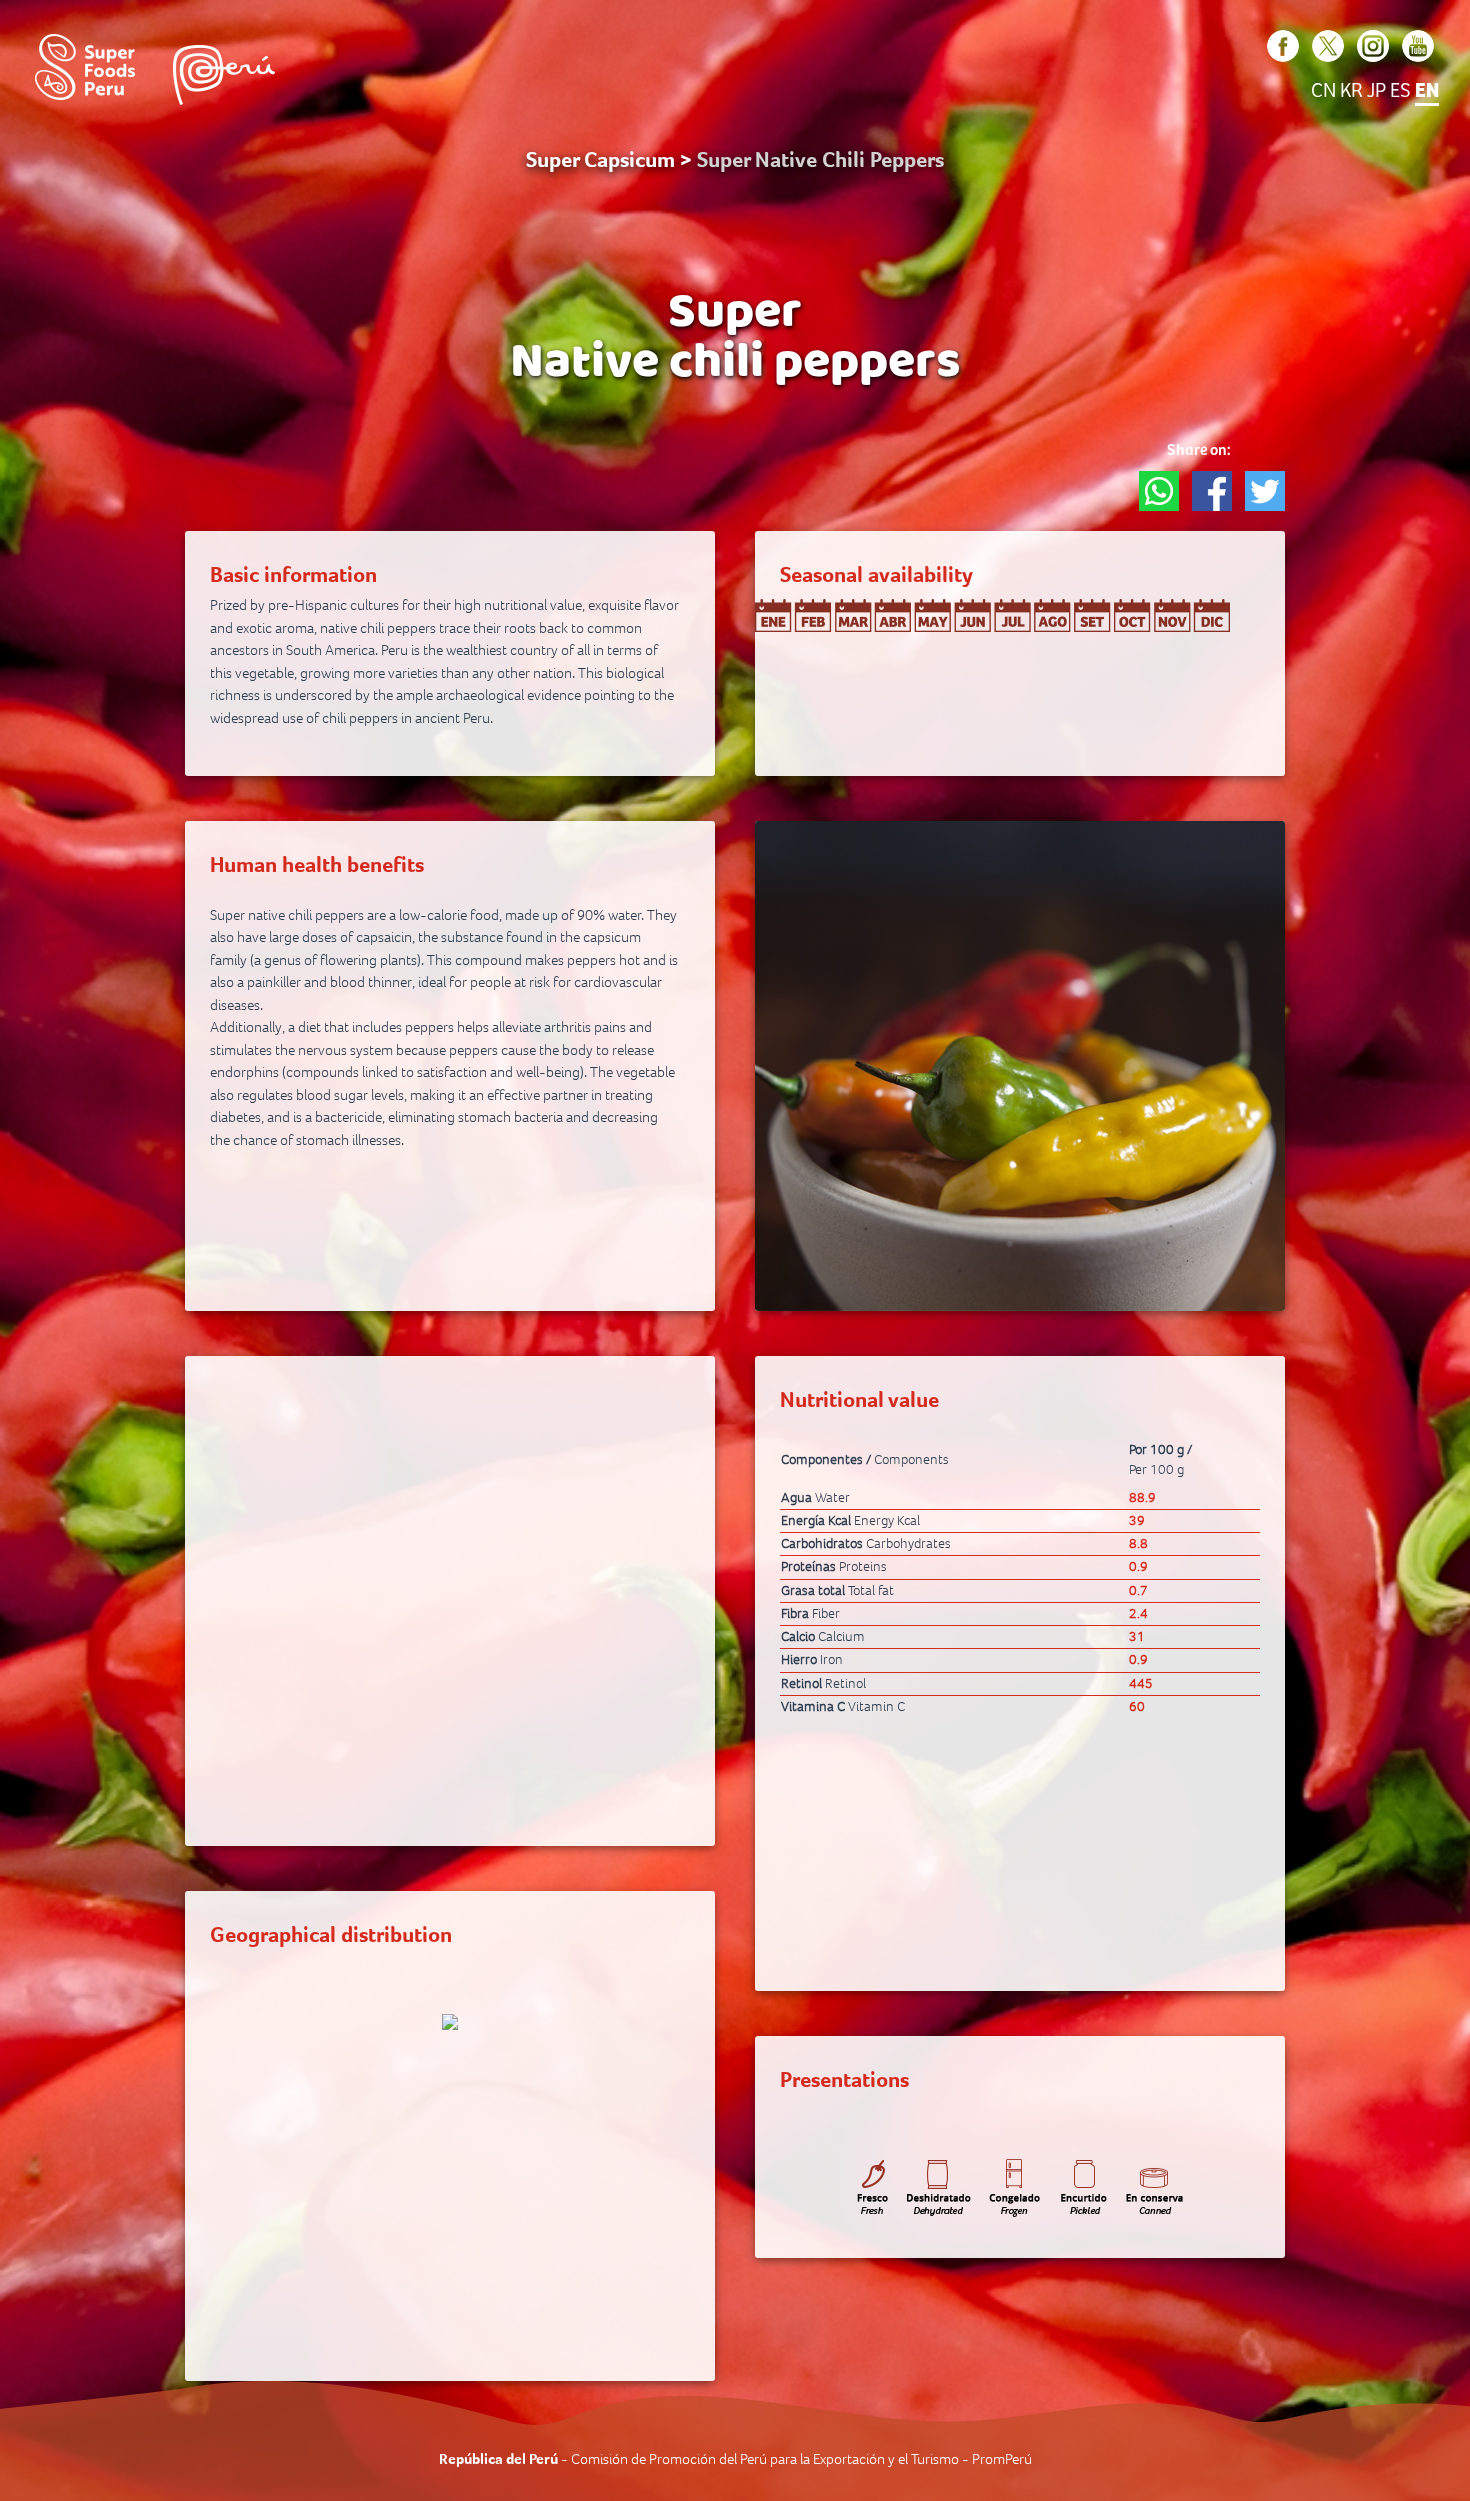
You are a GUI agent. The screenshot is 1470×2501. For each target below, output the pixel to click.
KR (1351, 91)
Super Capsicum (600, 159)
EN (1427, 91)
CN (1323, 91)
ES (1400, 91)
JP (1376, 91)
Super (735, 316)
